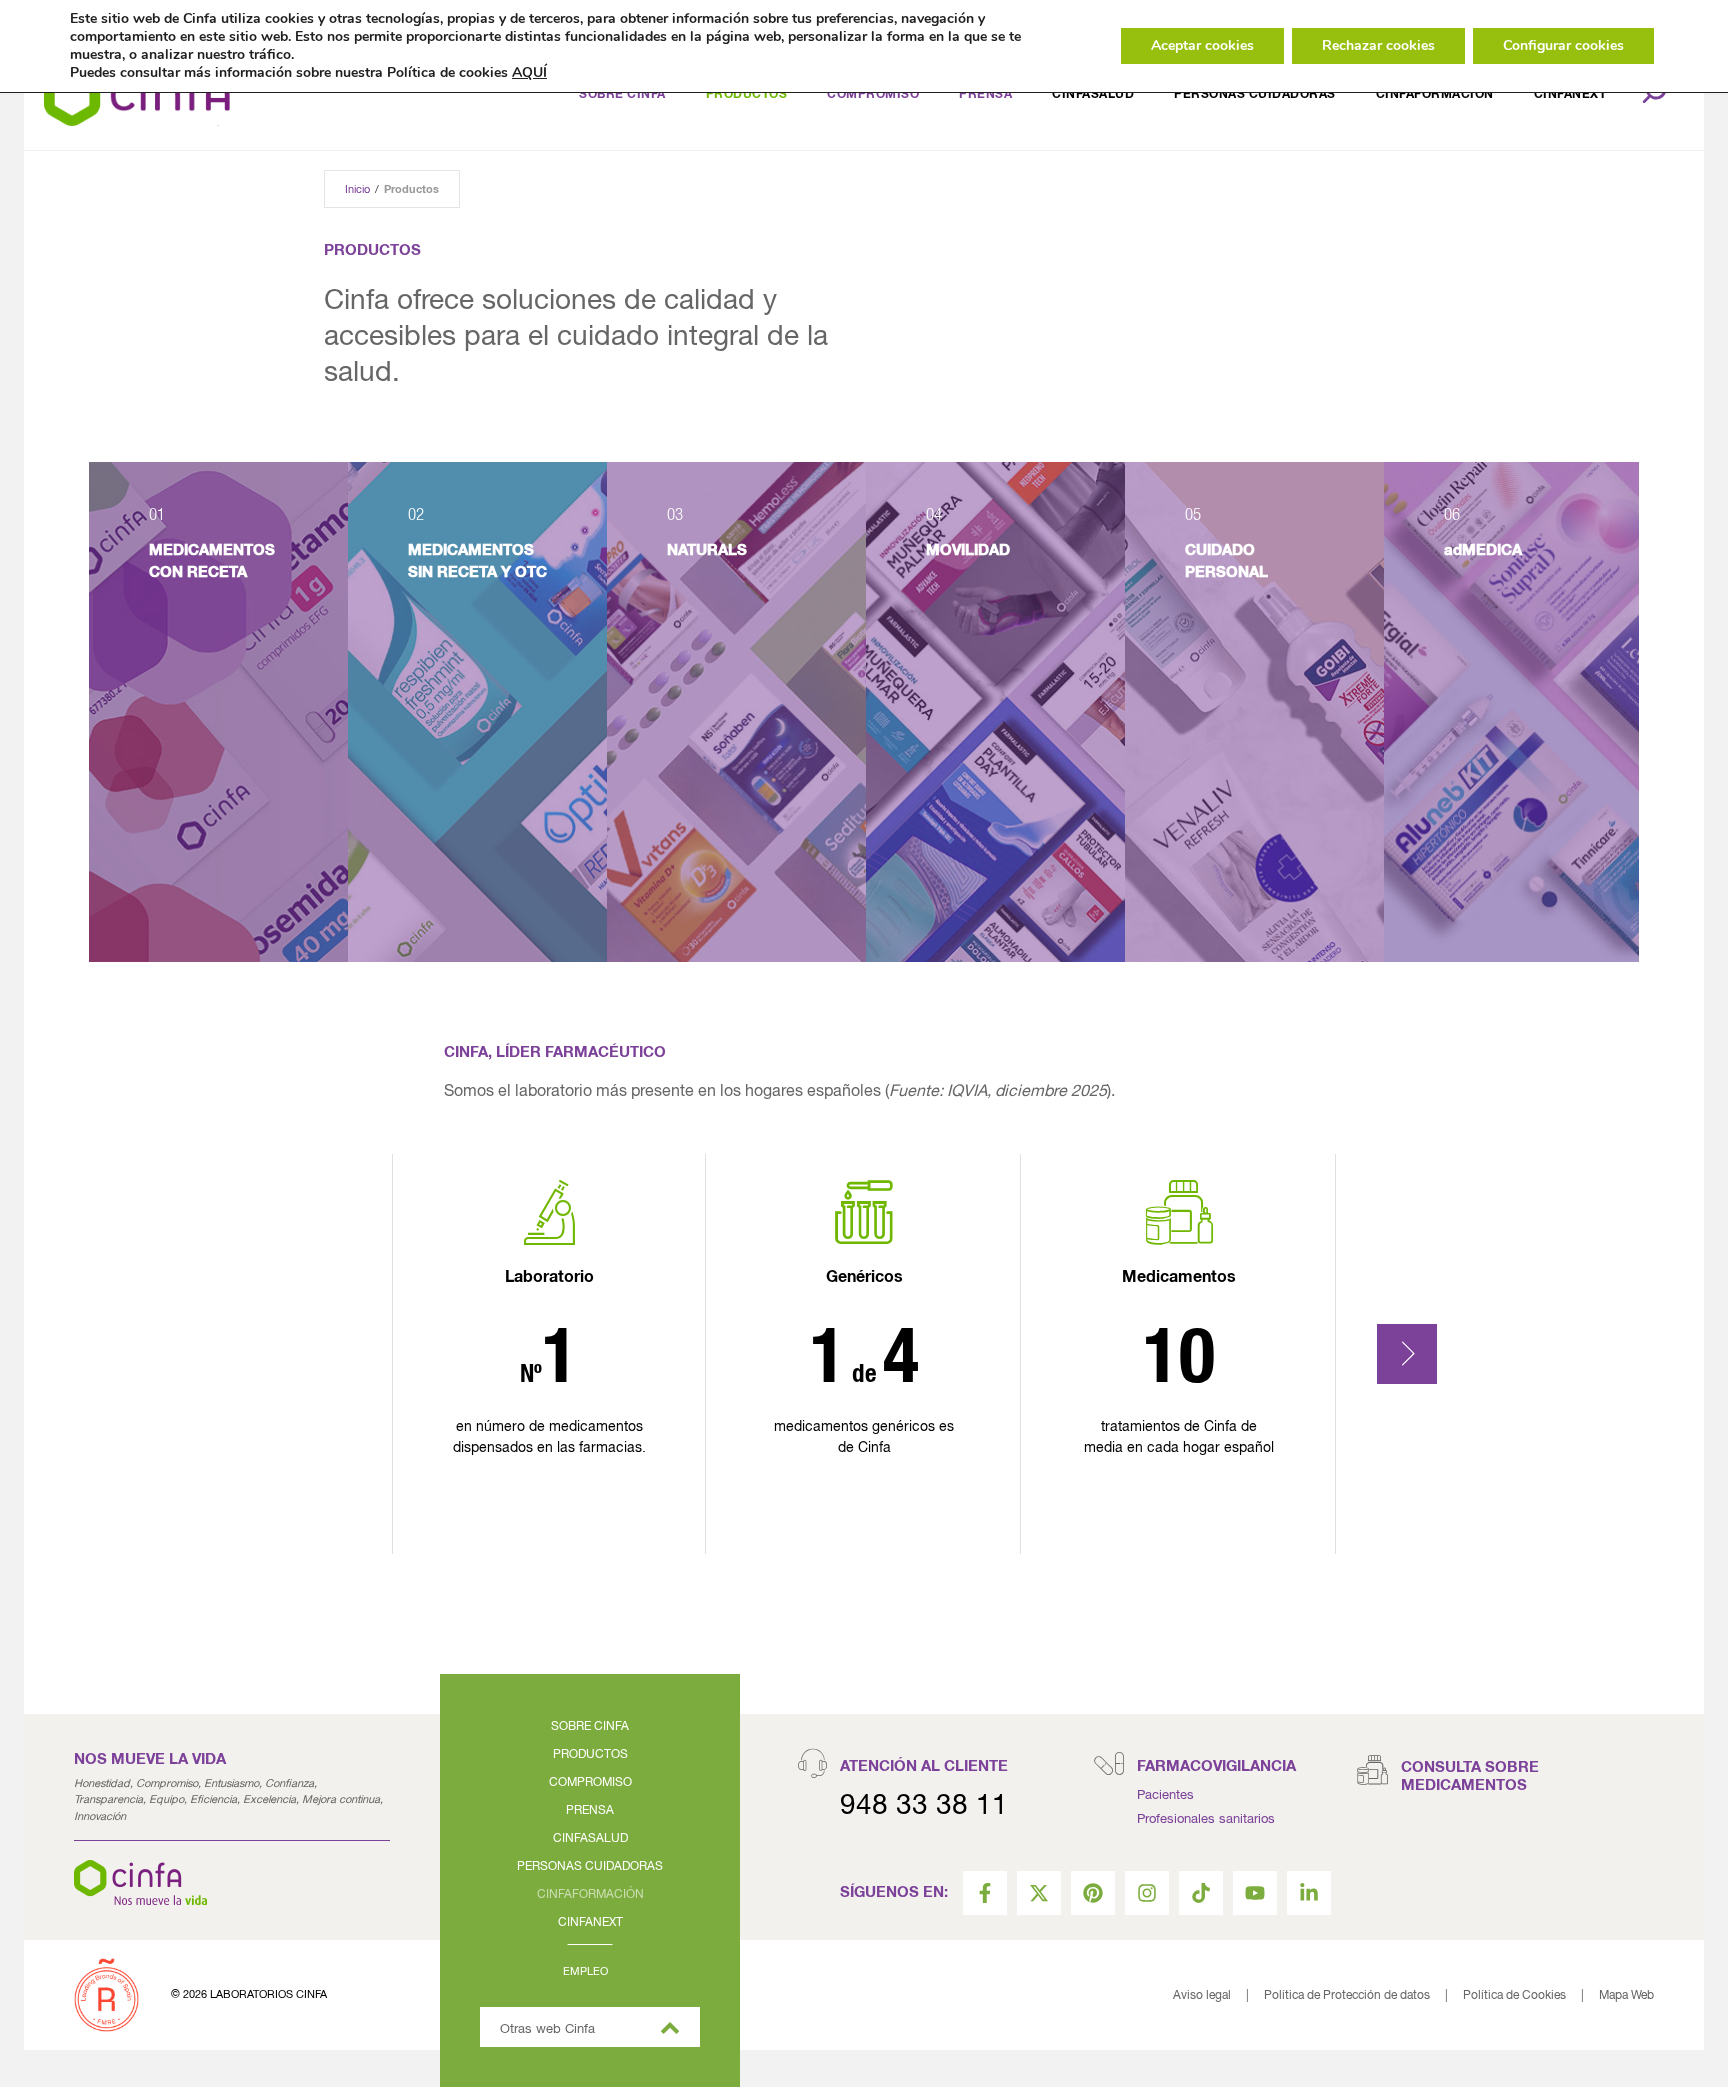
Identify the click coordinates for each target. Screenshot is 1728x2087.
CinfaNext (1570, 95)
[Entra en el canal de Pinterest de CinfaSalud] (1093, 1893)
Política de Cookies (1514, 1996)
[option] (218, 712)
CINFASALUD (1093, 95)
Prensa (590, 1811)
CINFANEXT (590, 1923)
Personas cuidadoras (1255, 95)
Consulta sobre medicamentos (1470, 1776)
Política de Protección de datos (1347, 1996)
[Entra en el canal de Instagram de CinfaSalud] (1147, 1893)
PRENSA (985, 95)
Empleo (585, 1971)
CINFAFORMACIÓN (1435, 95)
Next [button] (1407, 1354)
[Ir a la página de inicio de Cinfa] (137, 95)
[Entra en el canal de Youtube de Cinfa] (1255, 1893)
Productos (747, 95)
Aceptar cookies (1202, 45)
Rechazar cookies (1378, 45)
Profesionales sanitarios (1206, 1819)
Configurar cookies (1563, 45)
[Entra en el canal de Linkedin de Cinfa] (1309, 1893)
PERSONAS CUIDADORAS (590, 1867)
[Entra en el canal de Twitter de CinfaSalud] (1039, 1893)
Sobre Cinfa (622, 95)
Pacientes (1165, 1795)
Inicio (357, 189)
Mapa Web (1626, 1996)
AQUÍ (529, 72)
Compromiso (873, 95)
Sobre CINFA (590, 1727)
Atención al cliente (924, 1766)
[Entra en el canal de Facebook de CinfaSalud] (985, 1893)
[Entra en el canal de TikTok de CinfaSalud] (1201, 1893)
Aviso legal (1202, 1996)
